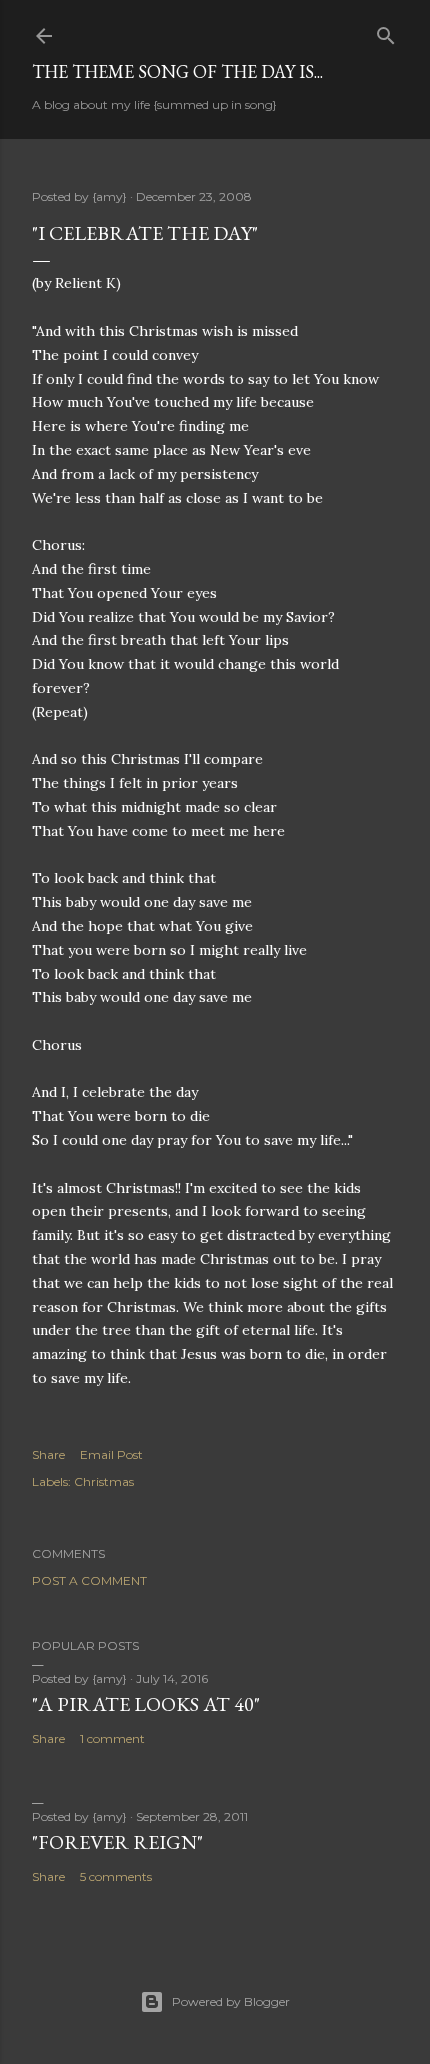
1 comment (112, 1738)
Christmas (104, 1481)
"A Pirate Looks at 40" (146, 1704)
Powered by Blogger (231, 2001)
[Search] (386, 31)
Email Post (111, 1454)
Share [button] (48, 1454)
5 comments (116, 1876)
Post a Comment (89, 1580)
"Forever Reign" (117, 1842)
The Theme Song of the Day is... (177, 71)
